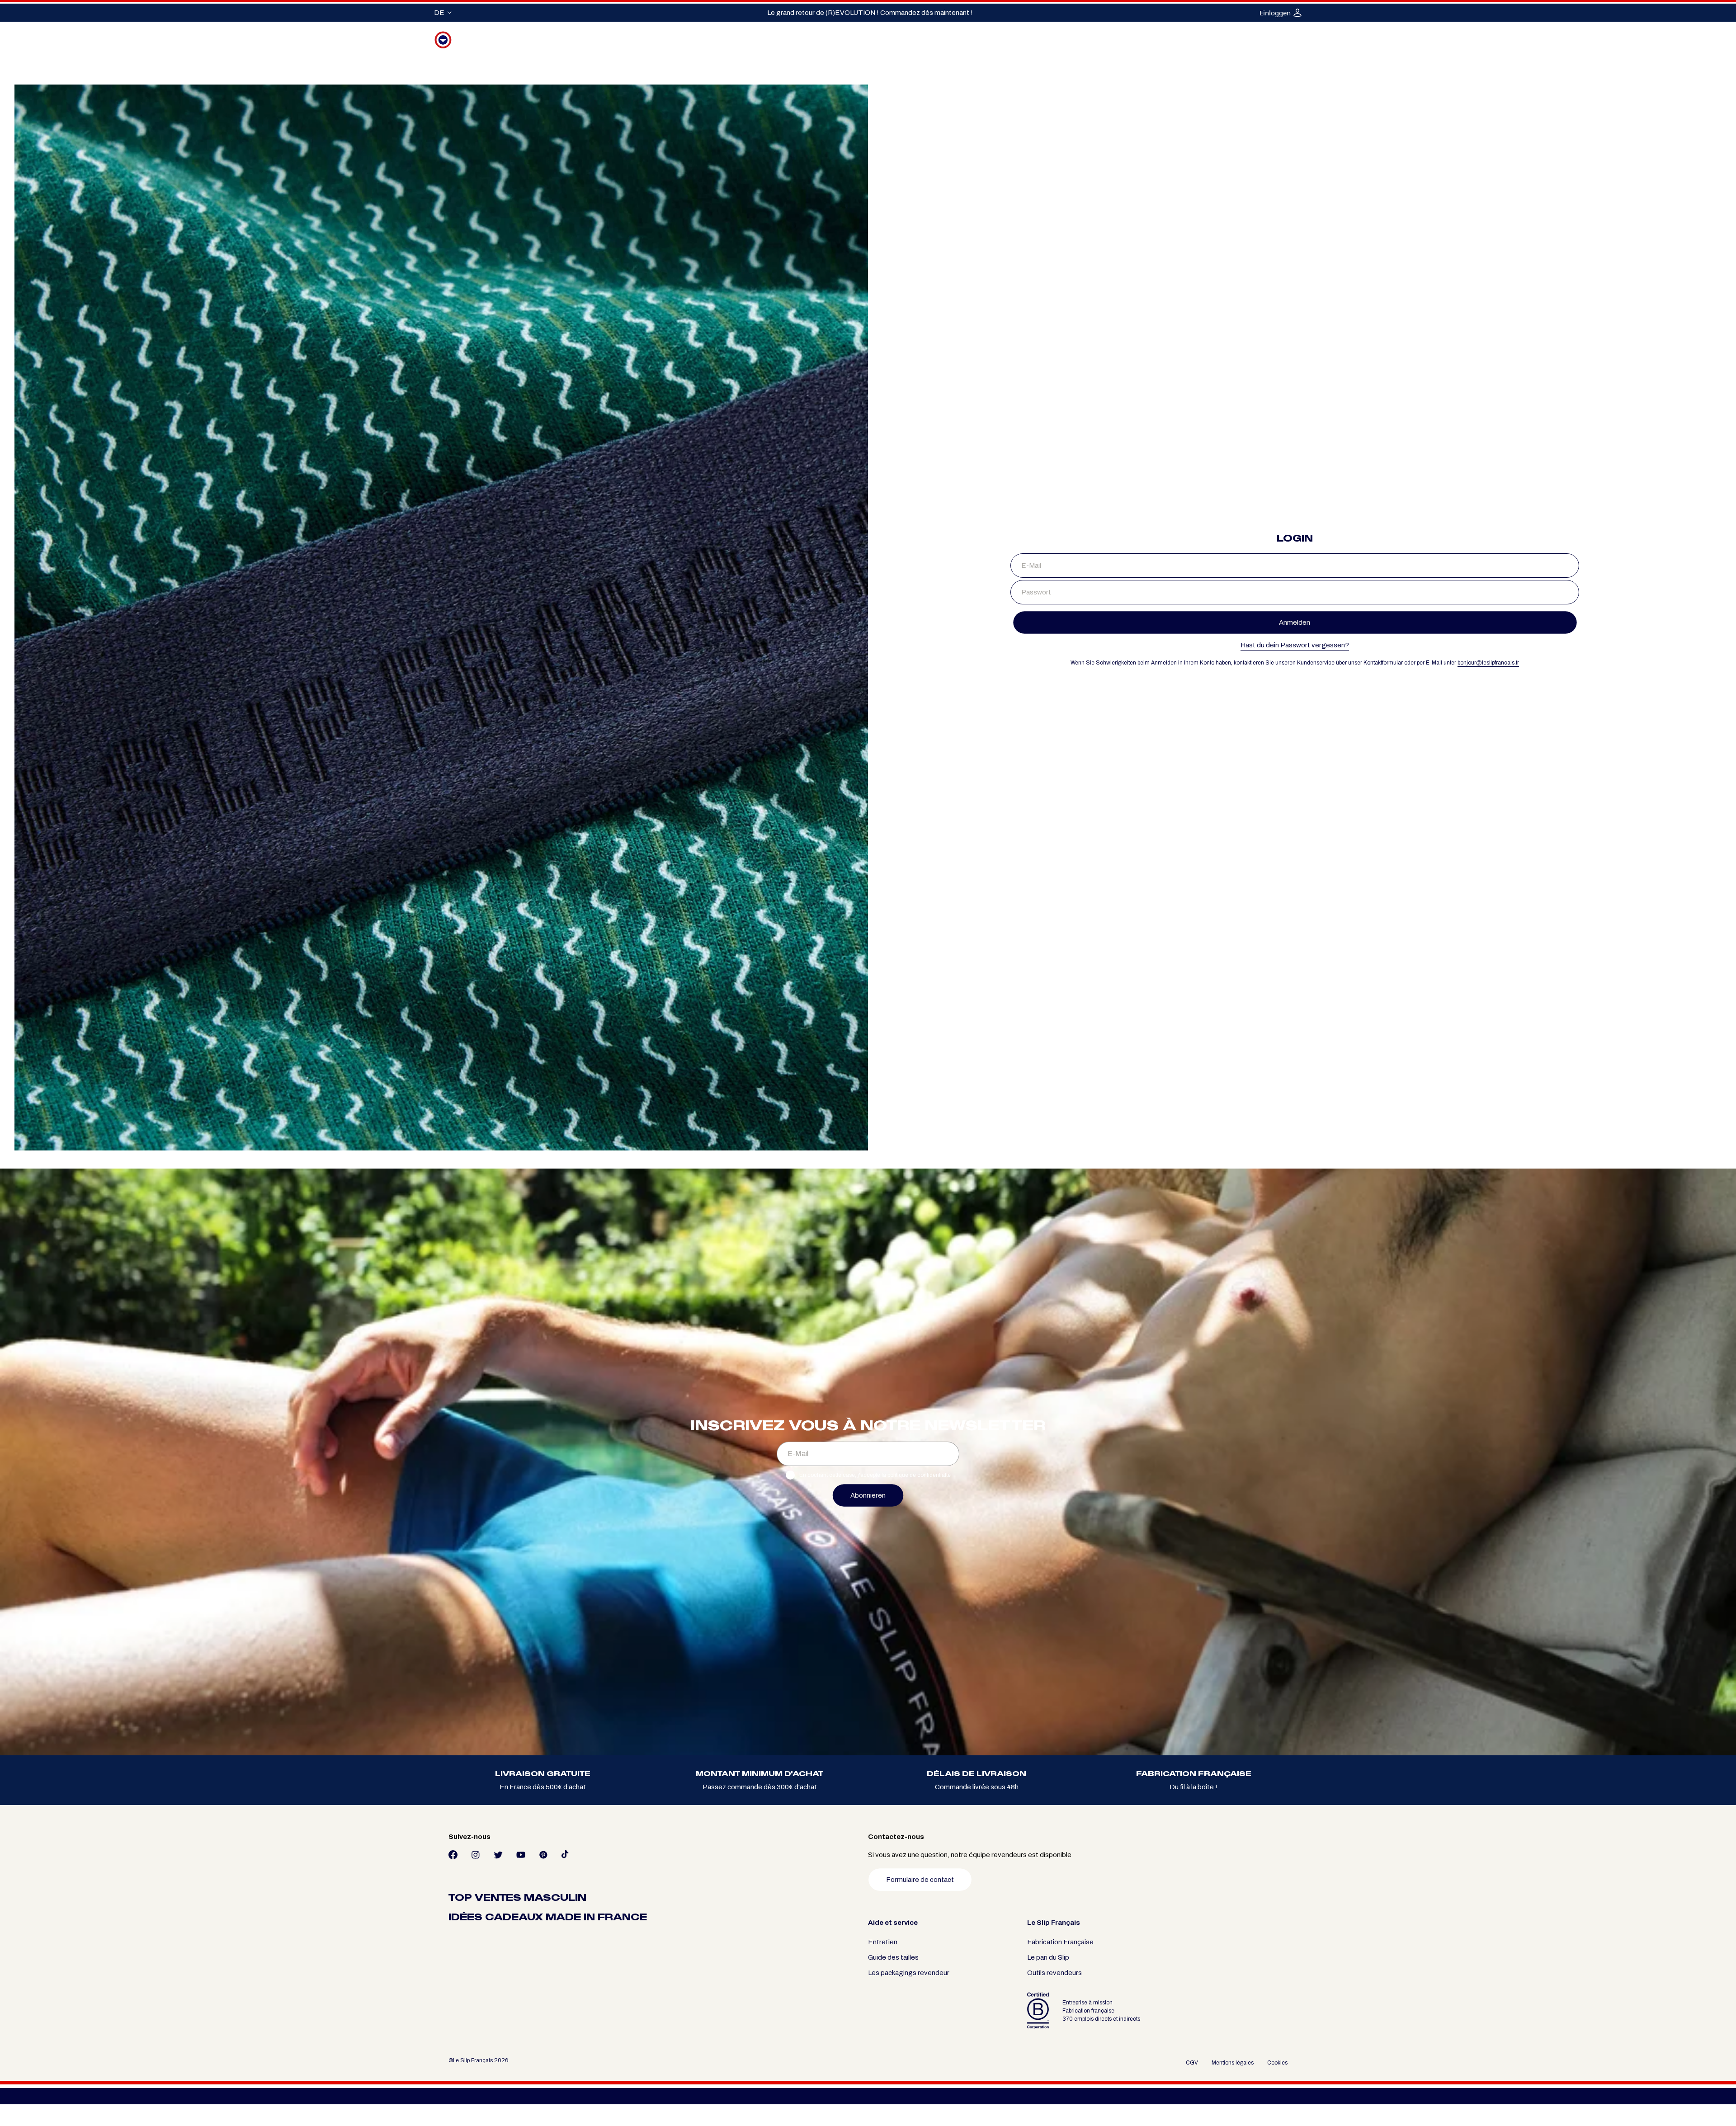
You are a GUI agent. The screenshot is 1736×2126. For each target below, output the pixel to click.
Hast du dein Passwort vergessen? (1295, 645)
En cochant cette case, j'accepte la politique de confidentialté (875, 1475)
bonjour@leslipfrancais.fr (1488, 663)
